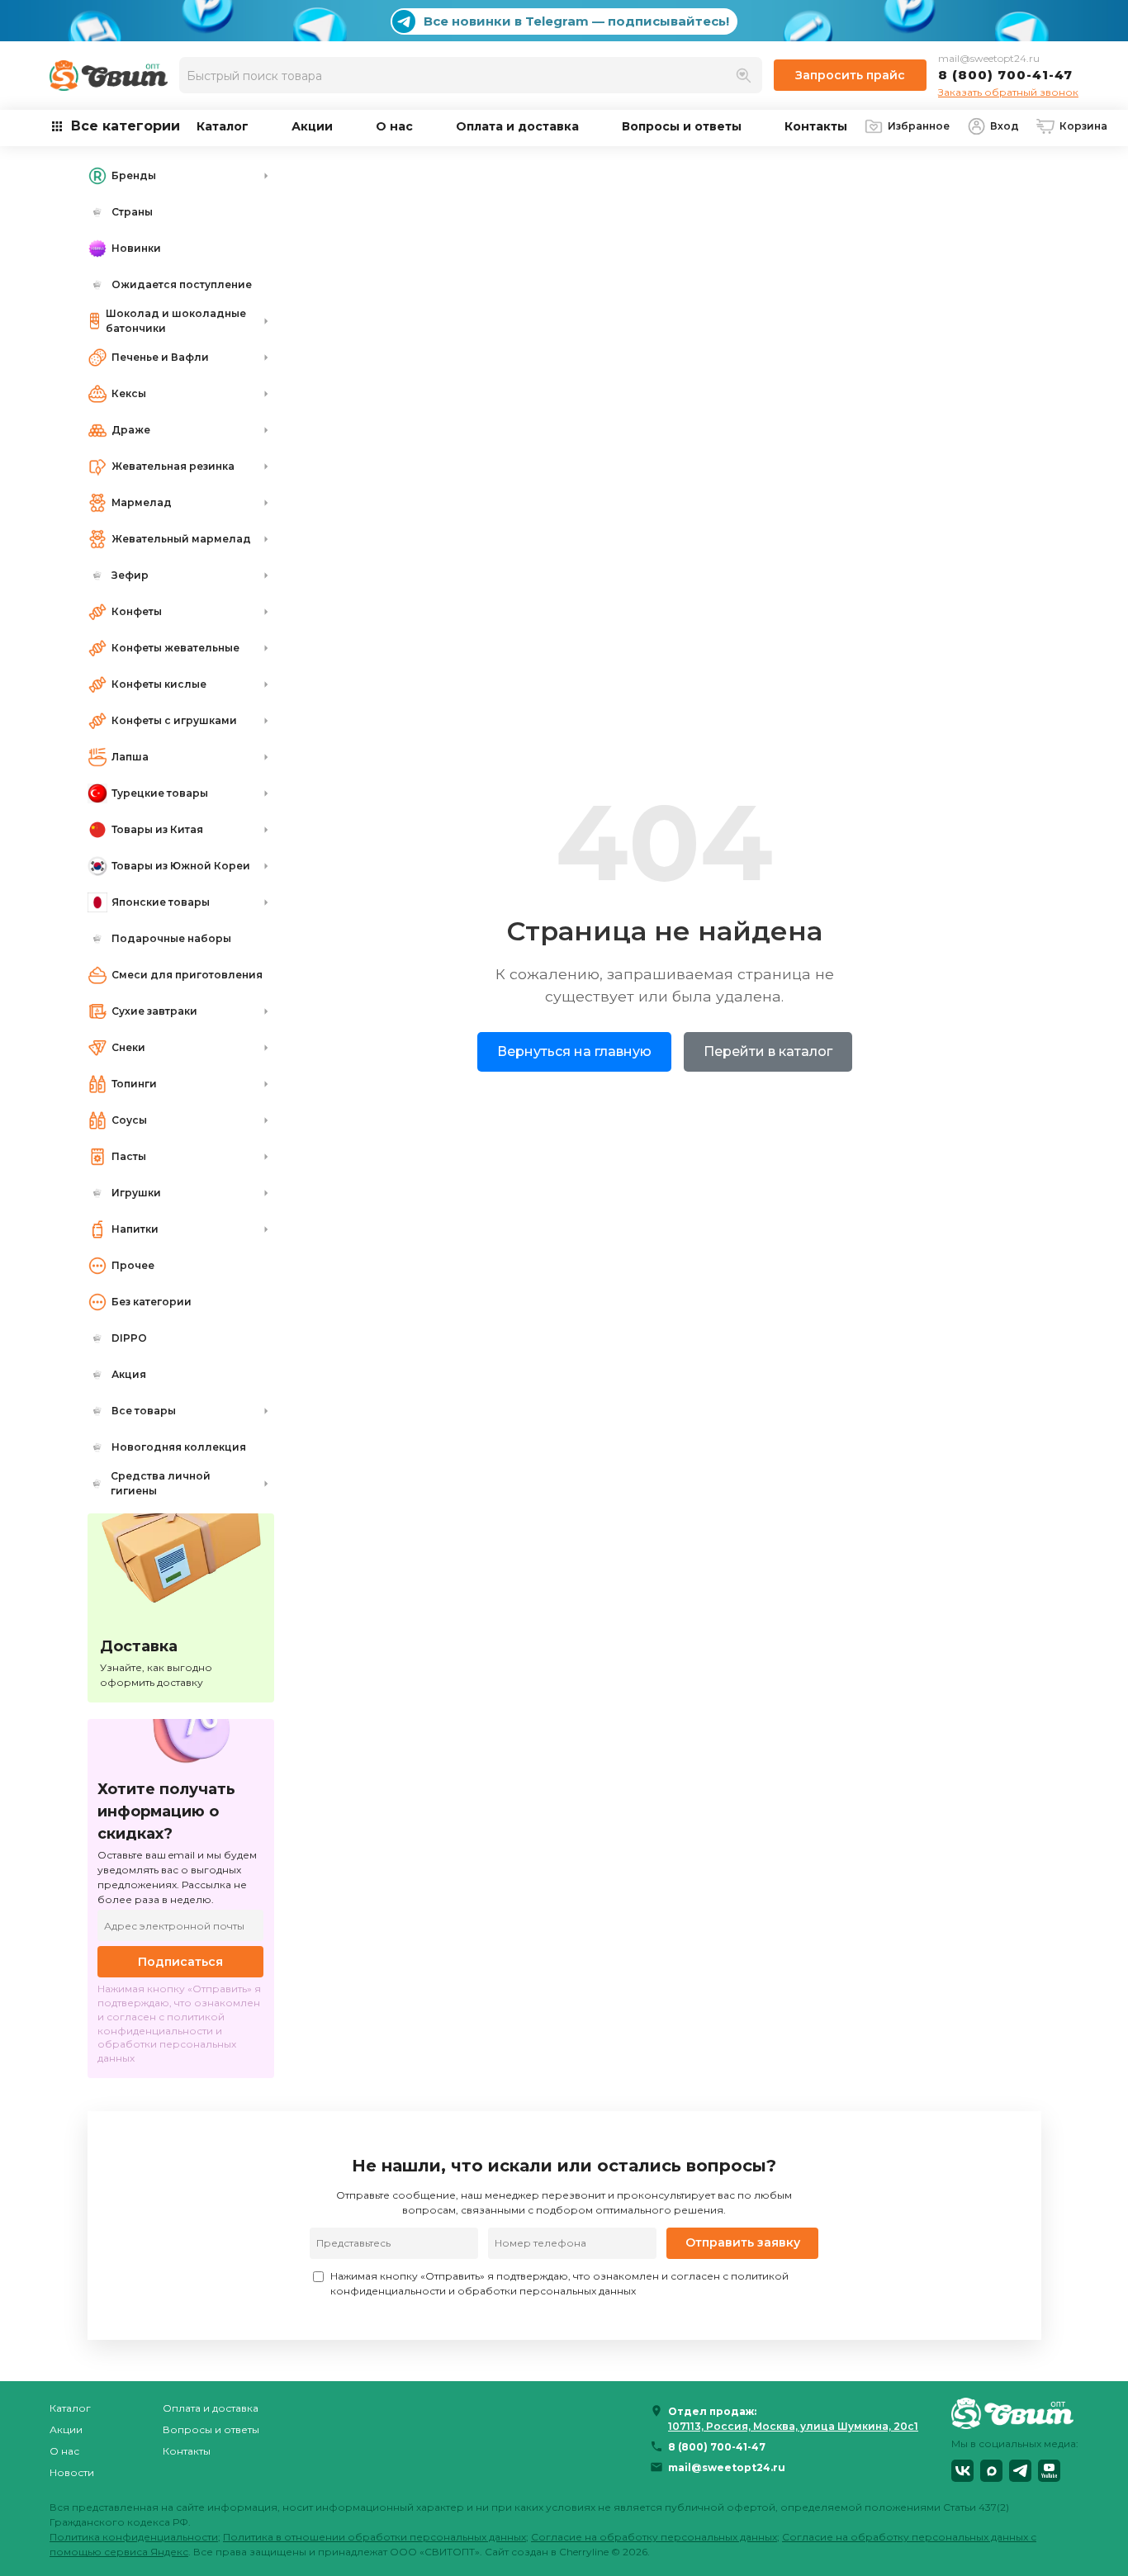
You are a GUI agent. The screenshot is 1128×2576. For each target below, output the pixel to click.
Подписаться (180, 1962)
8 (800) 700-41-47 (1005, 75)
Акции (312, 126)
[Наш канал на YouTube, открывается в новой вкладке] (1049, 2471)
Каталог (223, 126)
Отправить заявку (743, 2242)
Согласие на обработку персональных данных (654, 2537)
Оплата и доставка (517, 126)
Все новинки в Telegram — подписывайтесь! (576, 21)
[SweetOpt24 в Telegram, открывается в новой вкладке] (1020, 2471)
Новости (72, 2472)
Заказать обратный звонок (1008, 92)
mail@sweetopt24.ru (989, 58)
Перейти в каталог (768, 1051)
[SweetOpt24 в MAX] (991, 2471)
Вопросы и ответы (682, 126)
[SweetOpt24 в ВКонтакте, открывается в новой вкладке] (962, 2471)
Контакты (816, 126)
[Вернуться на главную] (1015, 2413)
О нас (394, 126)
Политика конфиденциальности (134, 2537)
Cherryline (584, 2552)
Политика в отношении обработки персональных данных (374, 2537)
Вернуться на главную (574, 1051)
